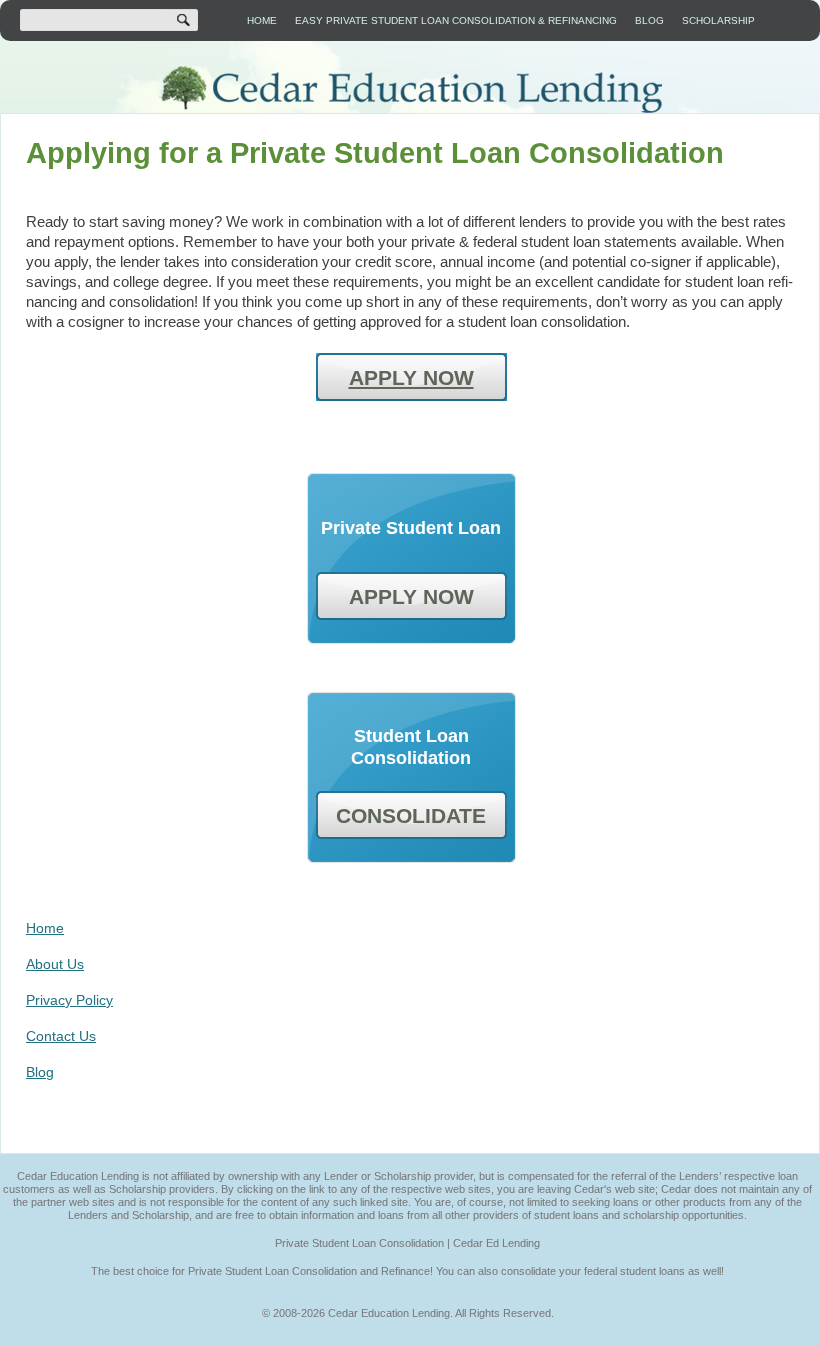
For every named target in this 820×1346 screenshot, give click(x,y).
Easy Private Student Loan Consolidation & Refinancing (456, 20)
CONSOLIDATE (411, 815)
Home (262, 20)
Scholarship (718, 20)
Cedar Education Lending (410, 89)
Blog (649, 20)
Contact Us (61, 1036)
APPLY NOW (411, 377)
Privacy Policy (69, 1000)
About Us (55, 964)
